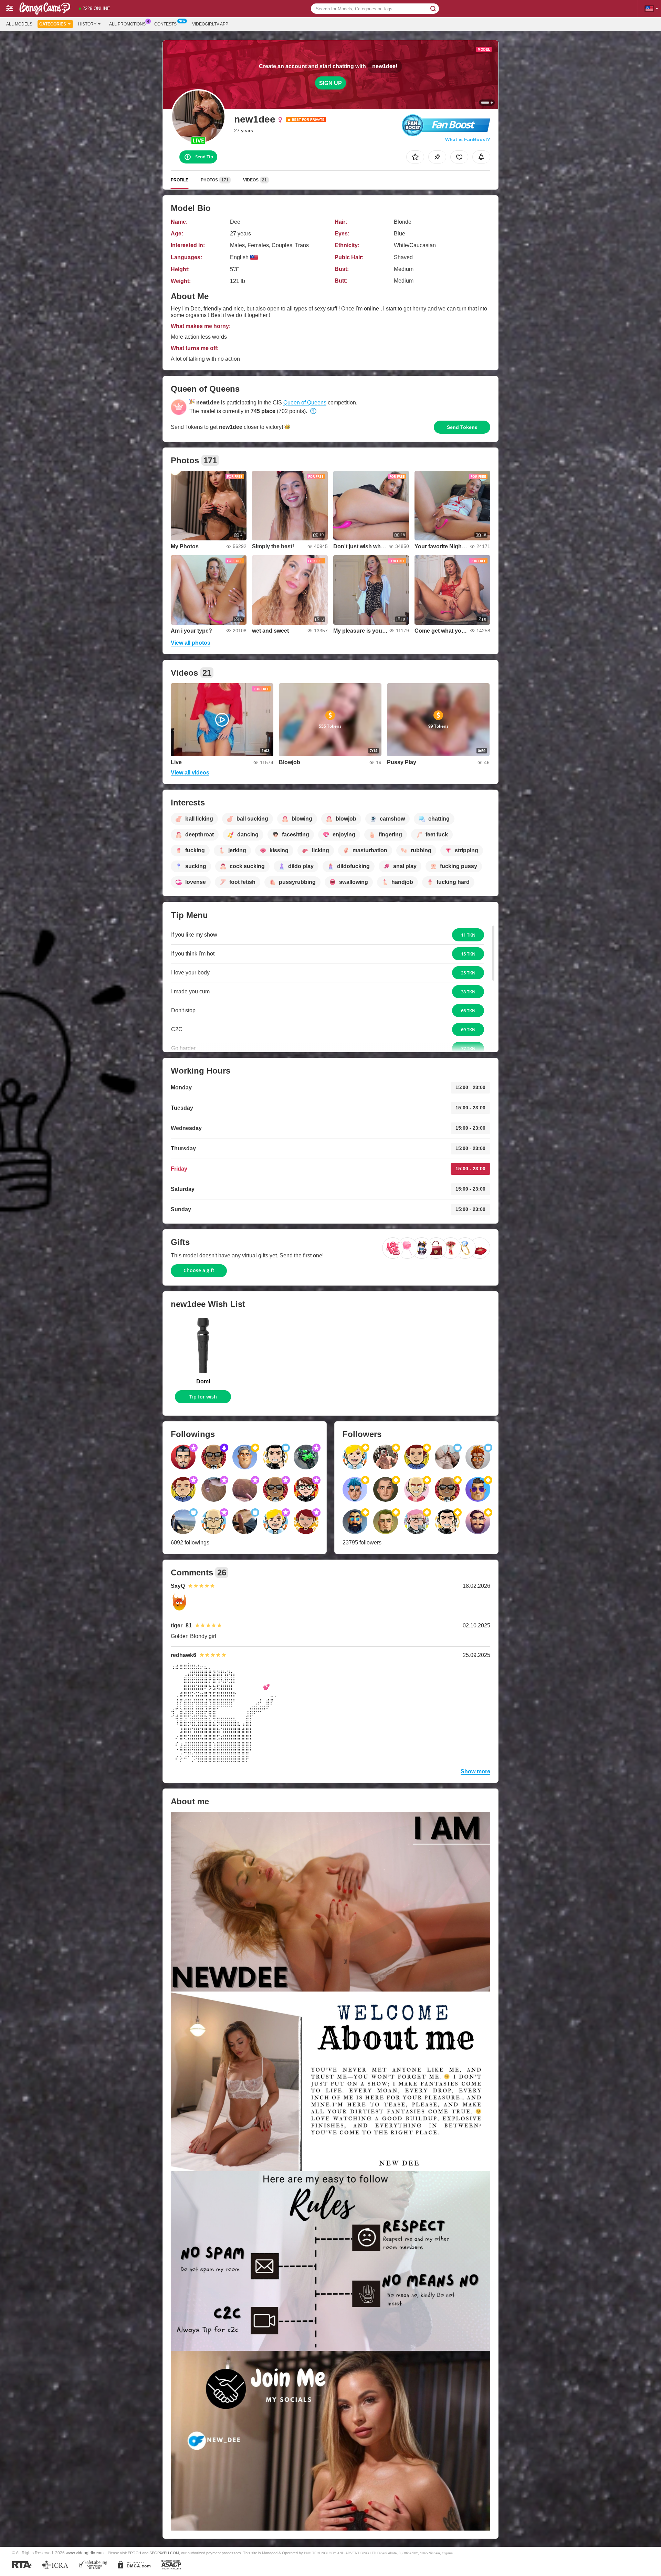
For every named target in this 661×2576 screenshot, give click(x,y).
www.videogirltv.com (85, 2553)
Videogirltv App (210, 24)
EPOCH (134, 2553)
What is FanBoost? (468, 139)
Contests (165, 24)
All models (19, 24)
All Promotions (127, 24)
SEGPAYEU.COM (164, 2553)
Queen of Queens (305, 403)
